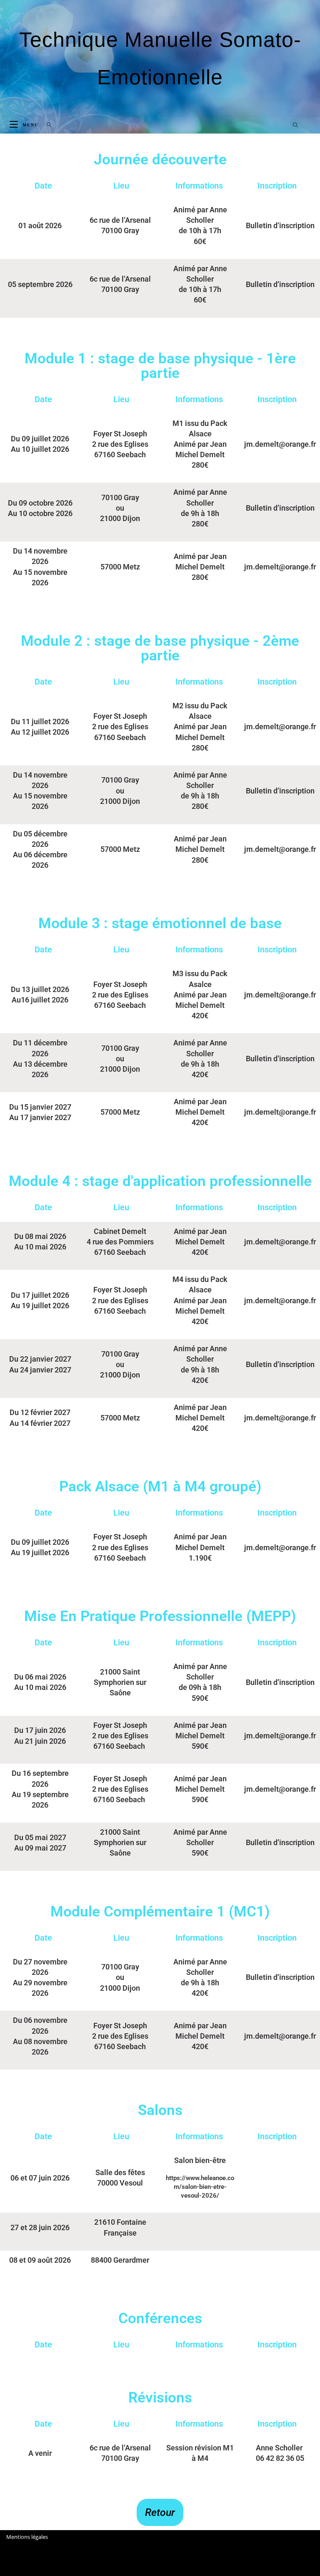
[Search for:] (46, 125)
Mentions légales (27, 2537)
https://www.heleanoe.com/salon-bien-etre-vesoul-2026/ (200, 2187)
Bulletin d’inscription (280, 225)
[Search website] (295, 126)
